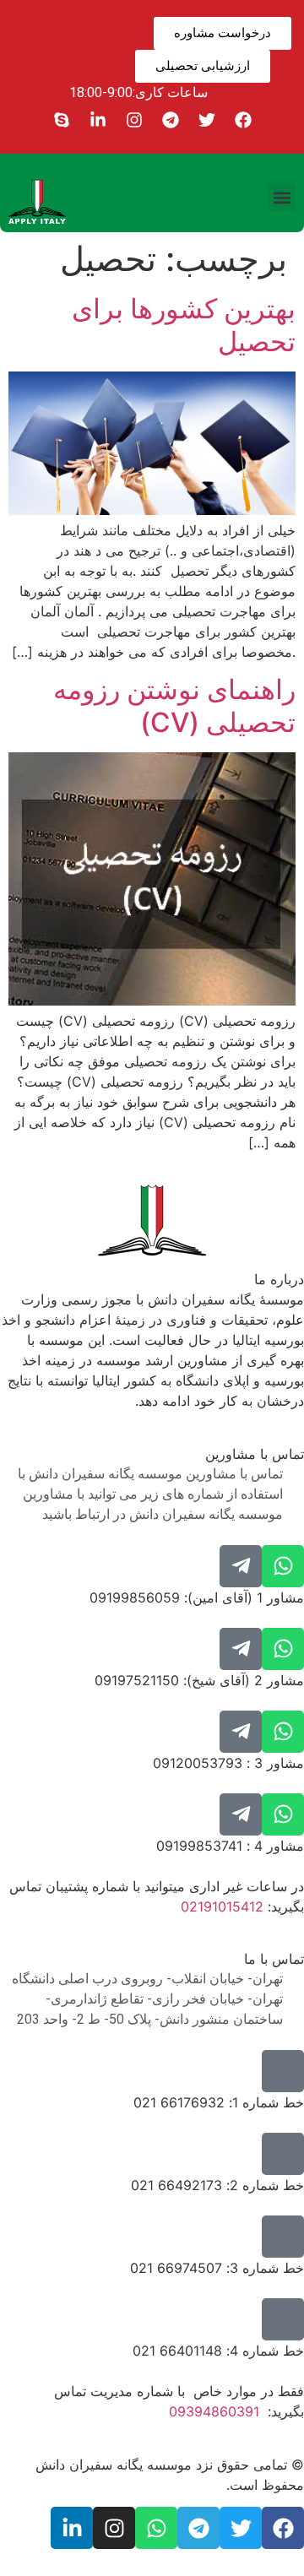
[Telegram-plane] (241, 1566)
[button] (282, 197)
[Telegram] (171, 120)
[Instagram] (134, 120)
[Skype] (62, 120)
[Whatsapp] (283, 1566)
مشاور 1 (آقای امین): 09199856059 (197, 1597)
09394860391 (214, 2411)
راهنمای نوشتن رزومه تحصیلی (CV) (174, 705)
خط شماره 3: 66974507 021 (217, 2268)
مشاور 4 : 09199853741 (230, 1846)
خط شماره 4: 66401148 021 (218, 2351)
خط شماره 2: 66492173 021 (217, 2185)
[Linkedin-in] (98, 120)
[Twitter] (207, 120)
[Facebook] (243, 120)
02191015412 (222, 1906)
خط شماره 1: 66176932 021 (219, 2102)
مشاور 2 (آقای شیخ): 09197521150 (199, 1680)
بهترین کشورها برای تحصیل (184, 325)
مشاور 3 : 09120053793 (228, 1763)
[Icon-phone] (283, 2071)
